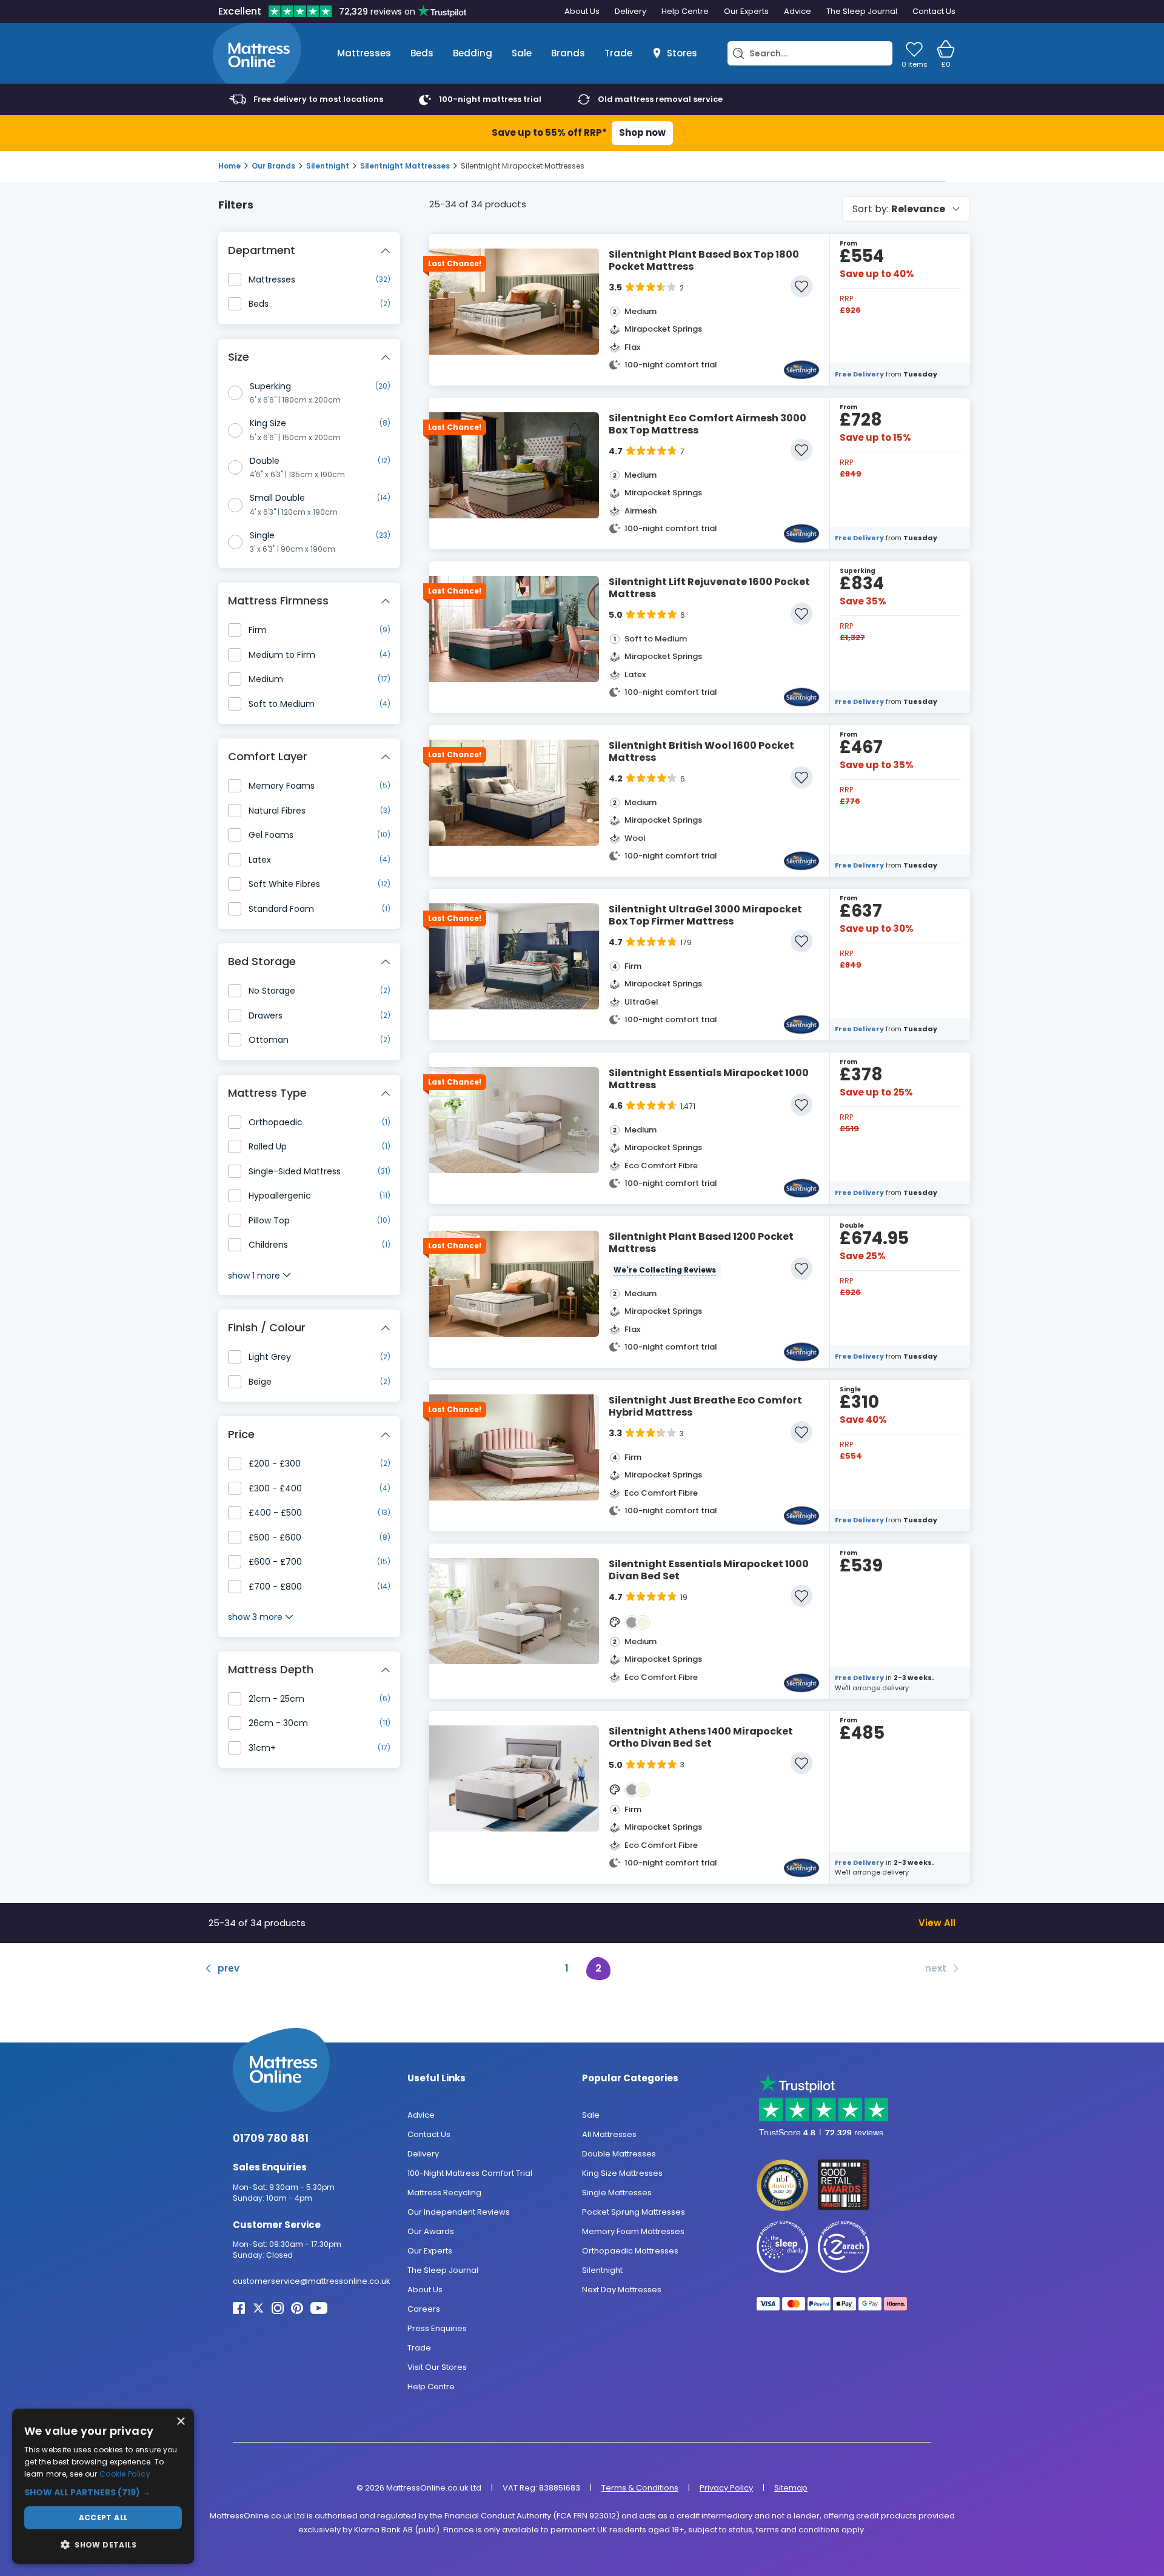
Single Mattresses (617, 2192)
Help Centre (685, 11)
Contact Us (934, 11)
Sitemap (791, 2487)
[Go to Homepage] (257, 53)
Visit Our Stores (437, 2367)
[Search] (738, 53)
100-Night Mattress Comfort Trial (470, 2173)
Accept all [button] (103, 2517)
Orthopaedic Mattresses (630, 2250)
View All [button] (937, 1922)
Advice (798, 11)
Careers (424, 2308)
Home (229, 166)
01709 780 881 (271, 2138)
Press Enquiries (437, 2328)
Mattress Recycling (444, 2192)
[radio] (235, 393)
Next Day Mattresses (622, 2289)
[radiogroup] (309, 468)
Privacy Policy (726, 2487)
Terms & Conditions (640, 2487)
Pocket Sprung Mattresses (634, 2211)
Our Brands (273, 166)
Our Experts (746, 11)
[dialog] (103, 2486)
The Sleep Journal (862, 11)
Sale (522, 53)
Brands (568, 53)
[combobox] (906, 209)
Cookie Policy (125, 2474)
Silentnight (328, 166)
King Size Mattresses (622, 2173)
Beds (422, 53)
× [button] (180, 2422)
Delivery (630, 11)
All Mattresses (609, 2134)
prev (229, 1968)
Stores (682, 53)
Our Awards (431, 2231)
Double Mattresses (619, 2153)
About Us (582, 11)
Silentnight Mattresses (405, 166)
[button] (103, 2493)
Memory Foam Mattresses (633, 2231)
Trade (618, 53)
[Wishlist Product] (801, 286)
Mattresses (364, 53)
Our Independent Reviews (459, 2211)
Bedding (473, 53)
